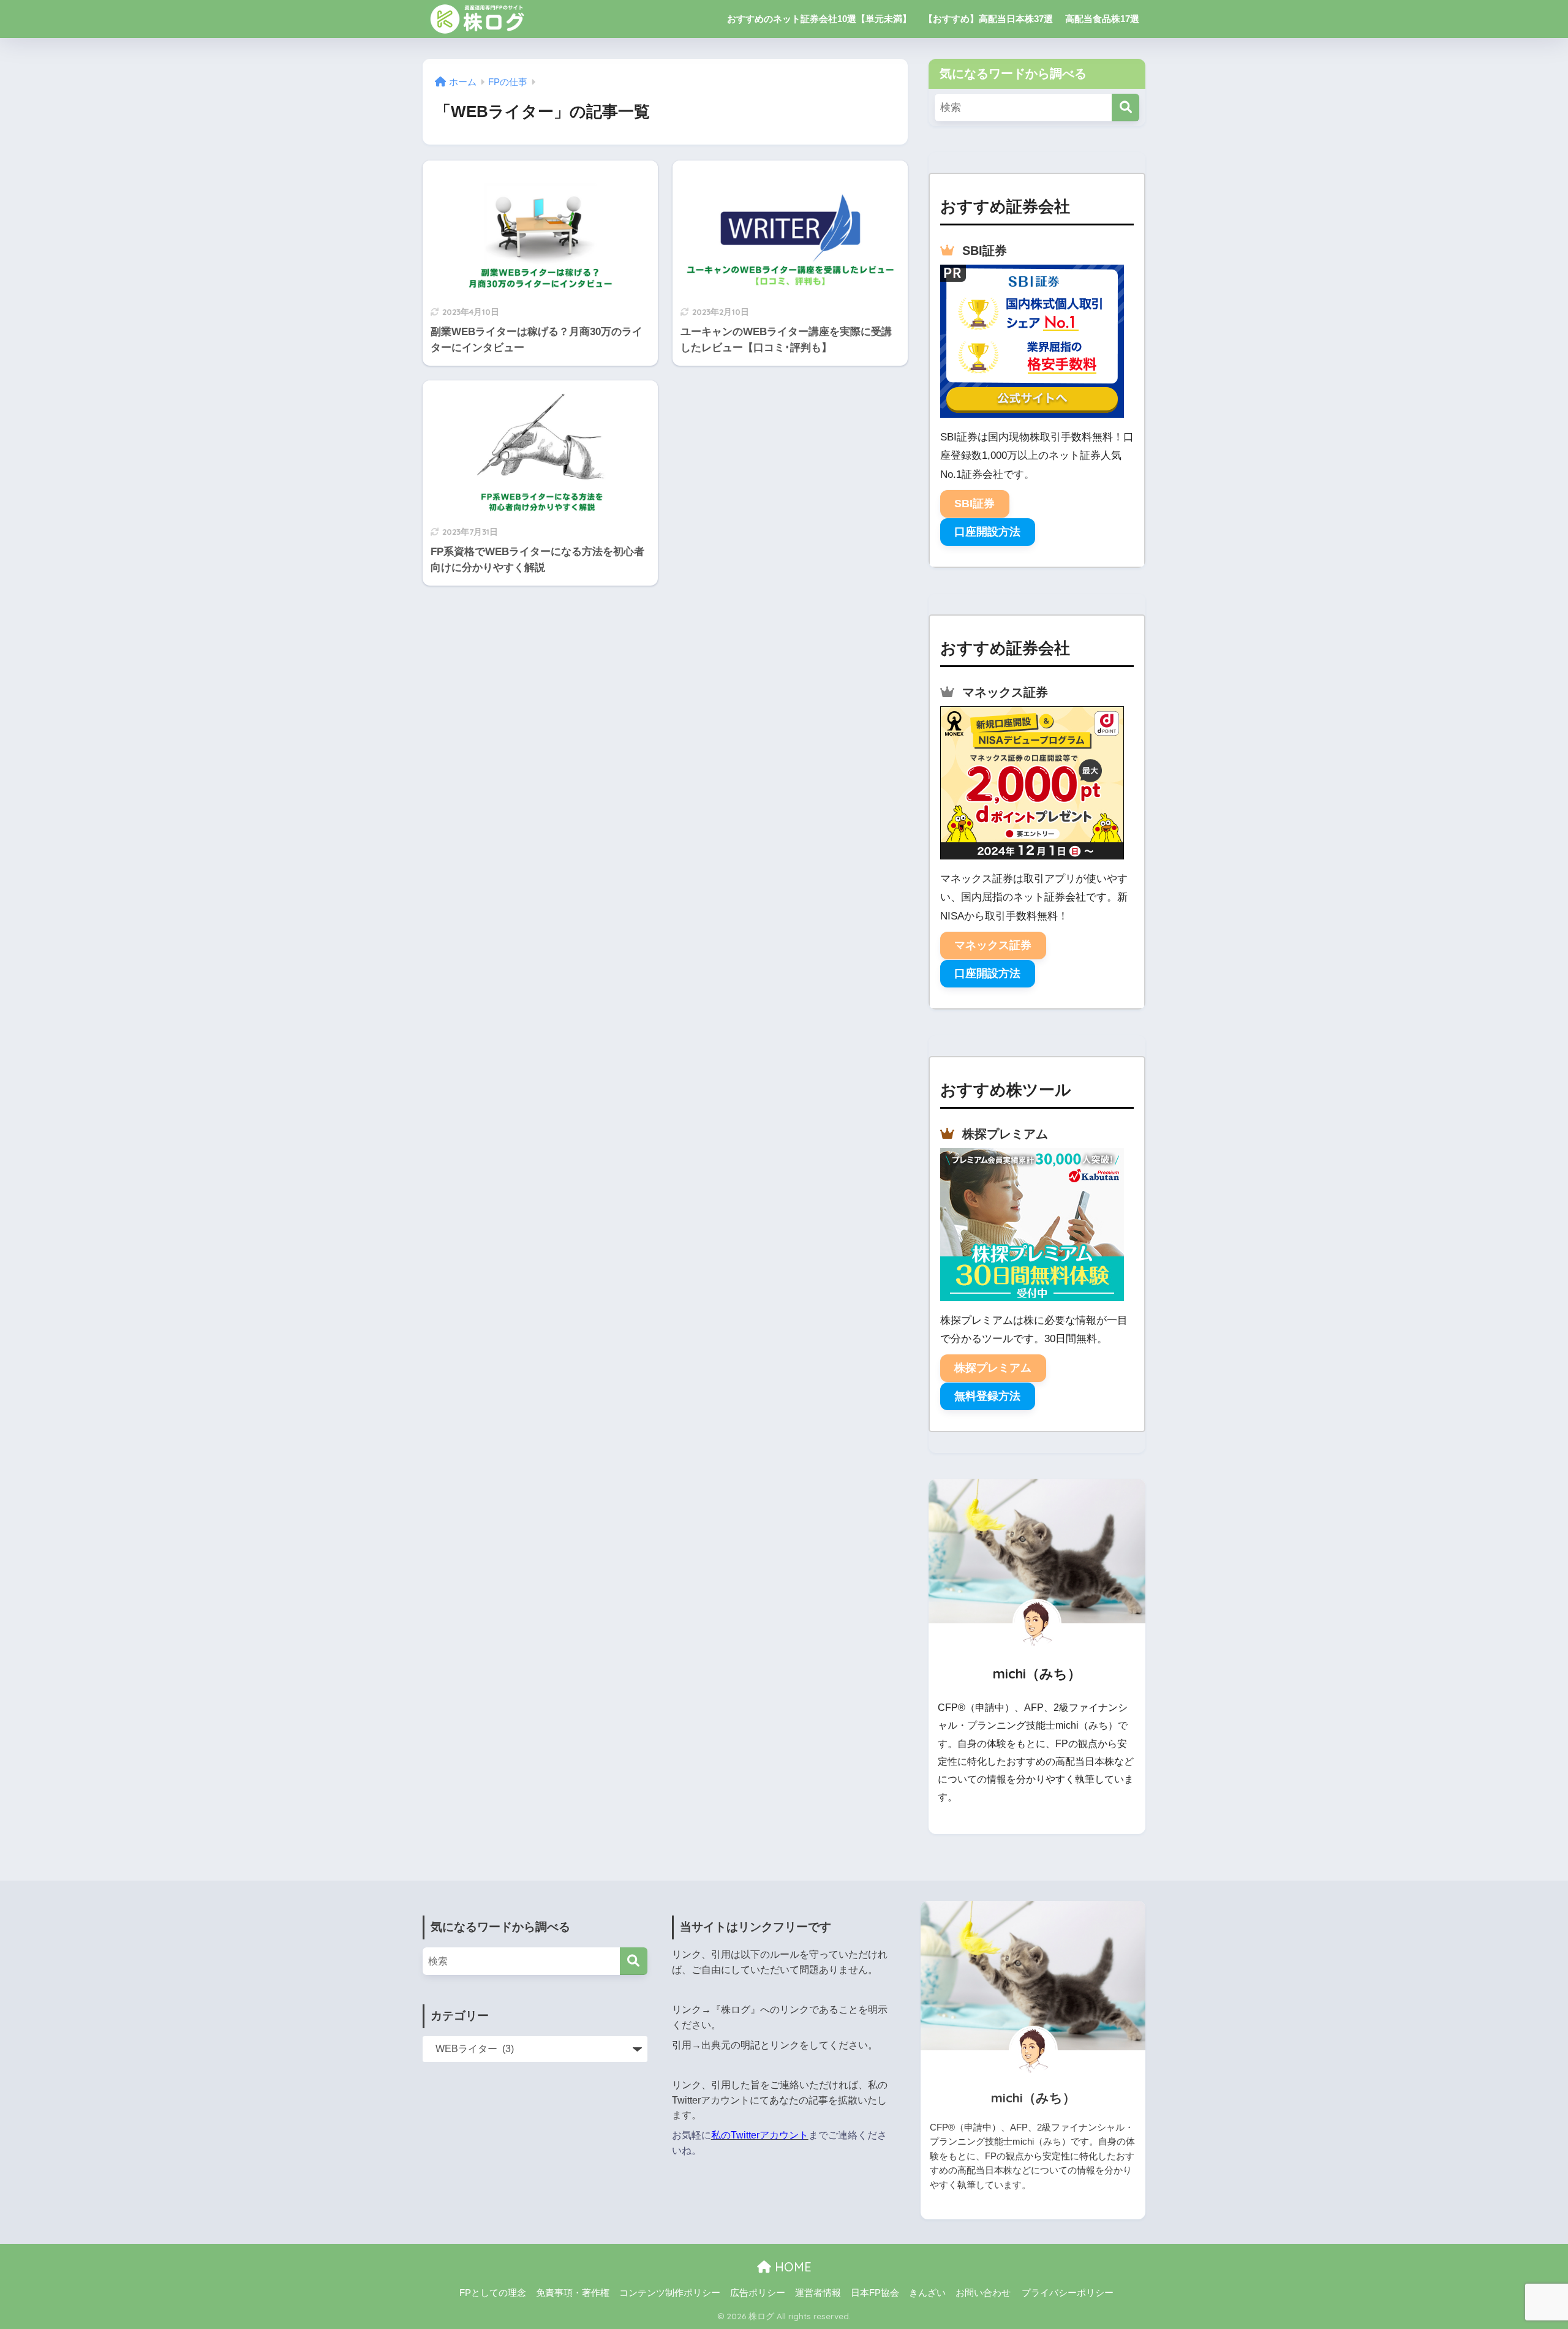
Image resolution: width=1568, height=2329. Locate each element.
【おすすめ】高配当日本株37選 (988, 19)
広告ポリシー (758, 2293)
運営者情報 (818, 2293)
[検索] (1125, 108)
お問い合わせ (983, 2293)
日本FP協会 (875, 2293)
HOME (791, 2267)
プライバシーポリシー (1068, 2293)
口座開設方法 (987, 532)
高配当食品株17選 (1102, 19)
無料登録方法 (987, 1396)
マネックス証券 (993, 945)
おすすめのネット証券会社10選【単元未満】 (819, 19)
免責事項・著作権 (573, 2293)
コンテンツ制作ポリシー (670, 2293)
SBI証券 (974, 504)
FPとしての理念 (493, 2293)
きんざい (927, 2293)
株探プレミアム (993, 1368)
